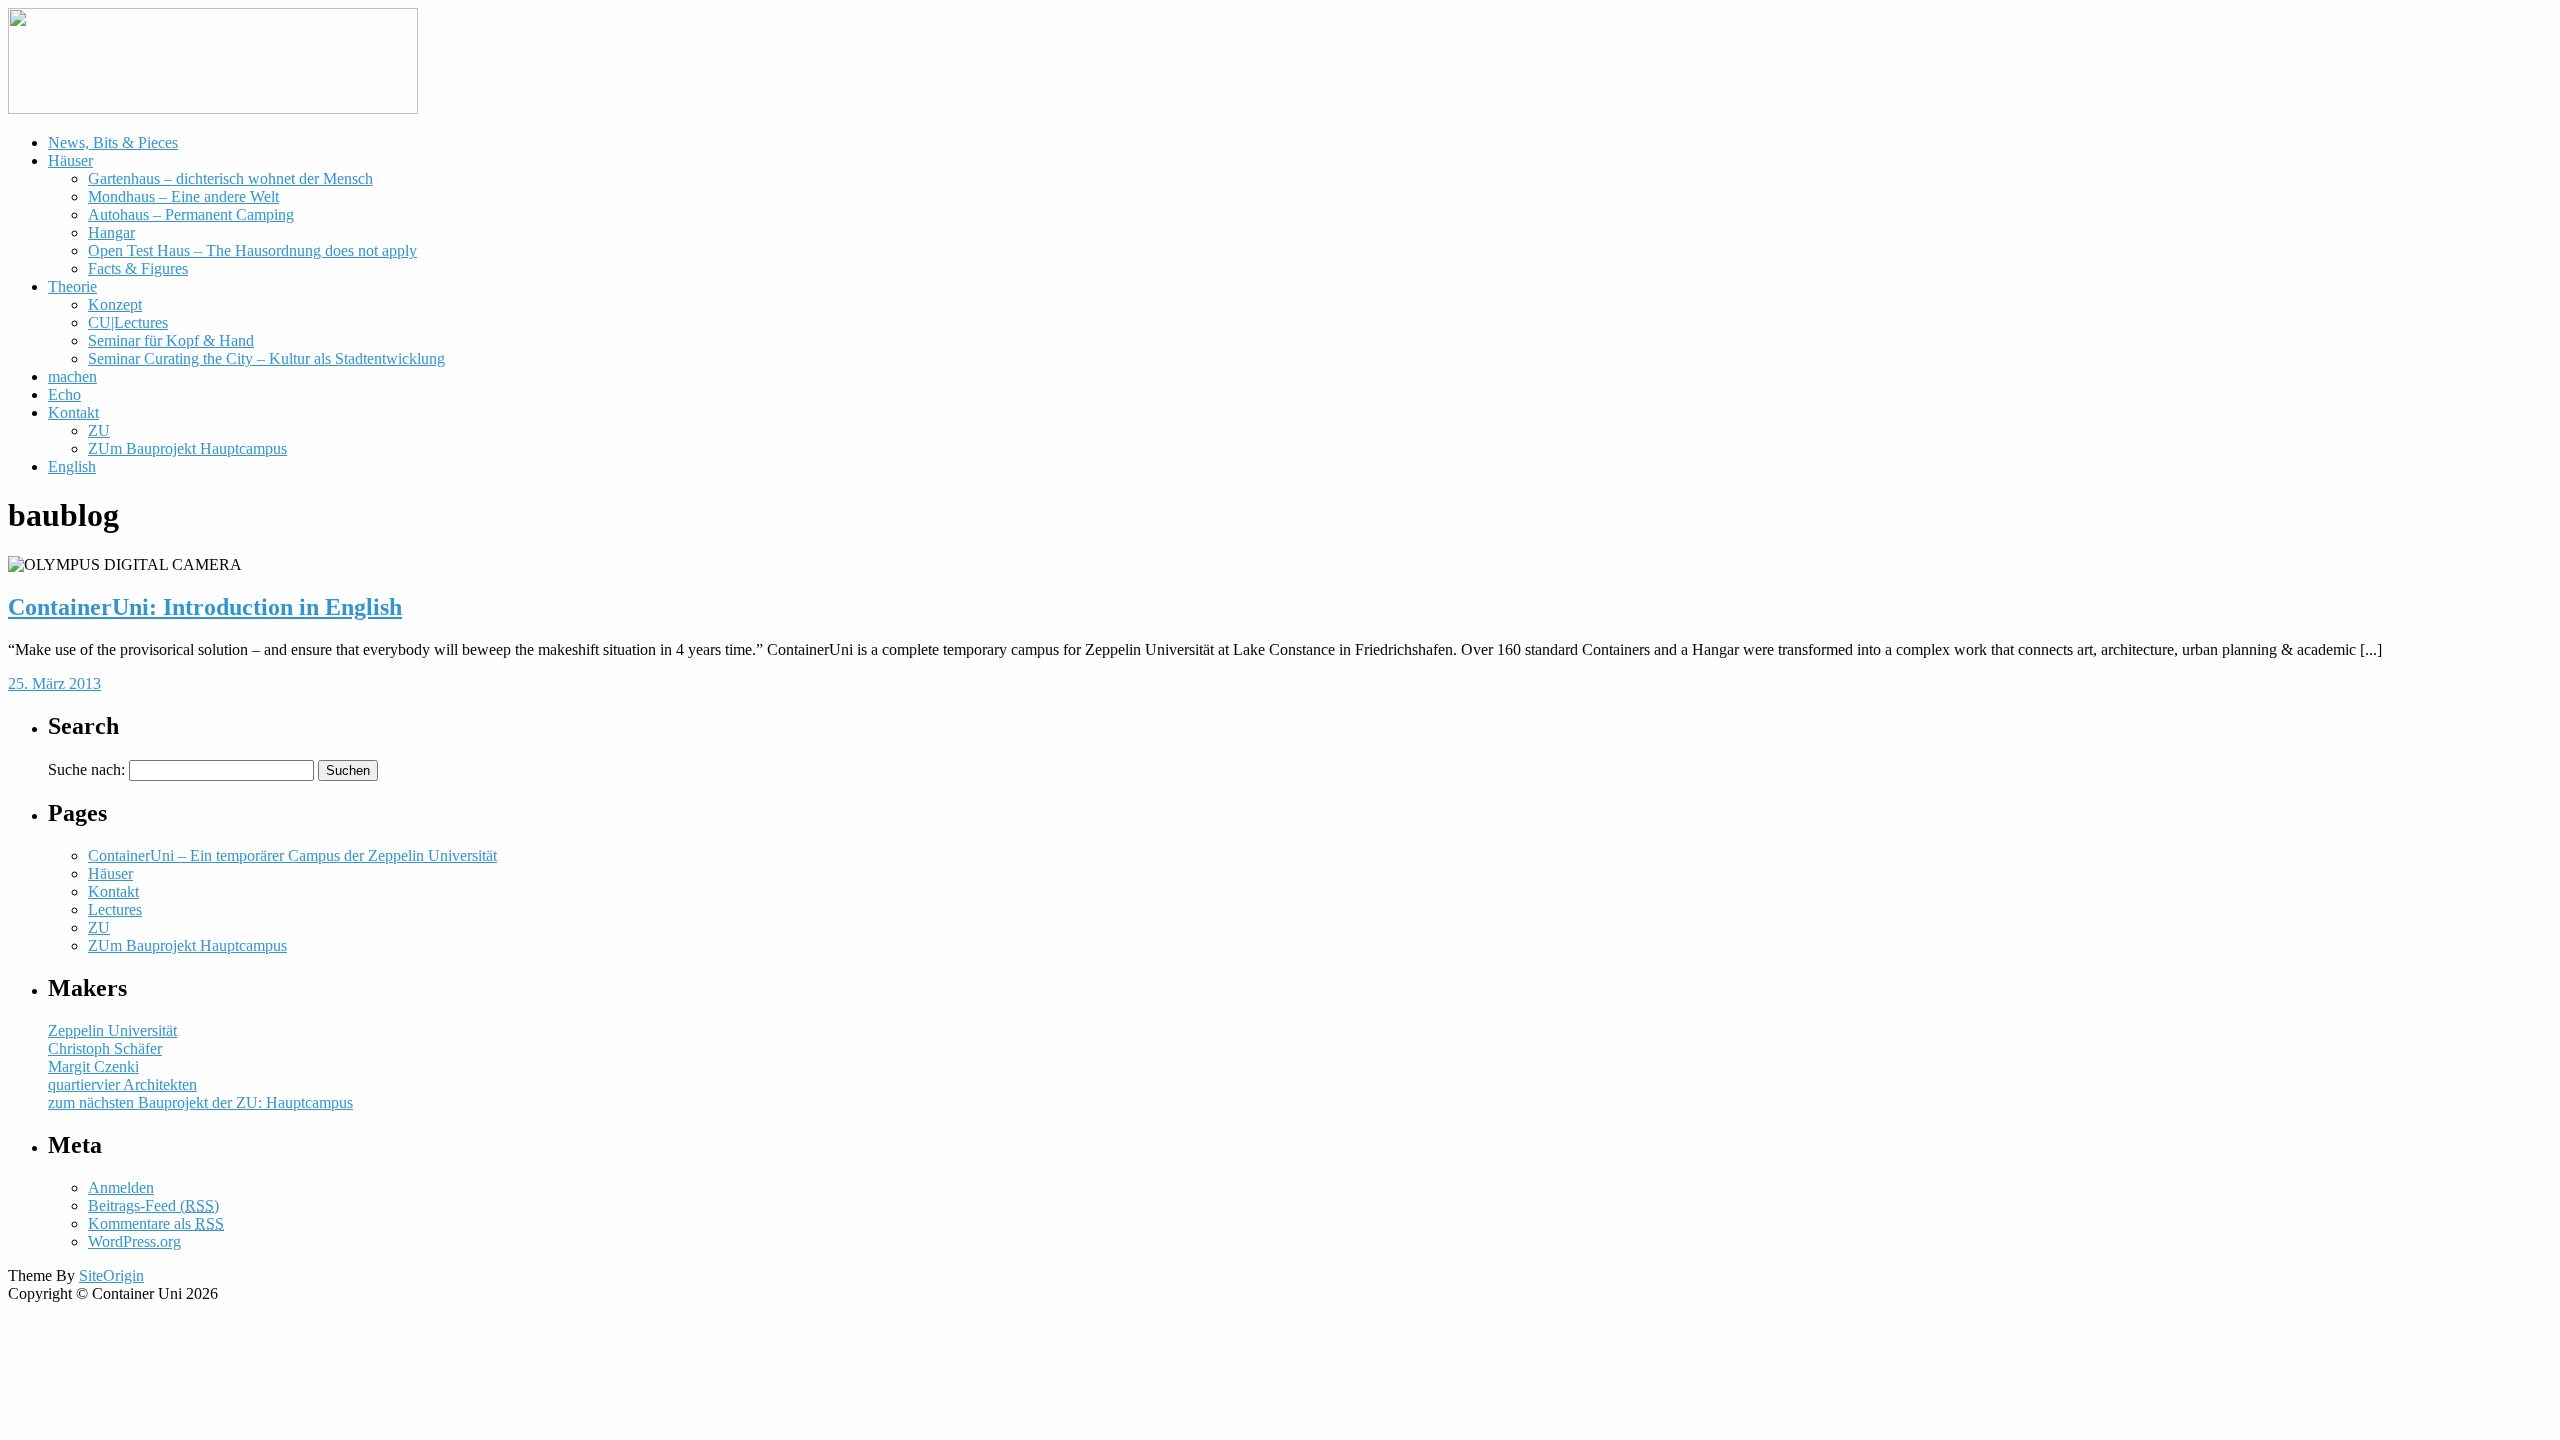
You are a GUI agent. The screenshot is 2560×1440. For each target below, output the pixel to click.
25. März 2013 (54, 683)
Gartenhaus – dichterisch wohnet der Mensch (230, 178)
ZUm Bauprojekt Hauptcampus (187, 448)
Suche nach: (86, 769)
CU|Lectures (128, 322)
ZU (99, 430)
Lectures (115, 909)
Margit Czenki (93, 1066)
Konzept (115, 304)
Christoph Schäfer (105, 1048)
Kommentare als (156, 1223)
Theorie (72, 286)
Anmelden (121, 1187)
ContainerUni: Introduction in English (205, 607)
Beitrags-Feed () (153, 1205)
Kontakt (73, 412)
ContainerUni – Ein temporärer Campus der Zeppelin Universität (292, 855)
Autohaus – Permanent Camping (191, 214)
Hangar (111, 232)
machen (72, 376)
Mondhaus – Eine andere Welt (183, 196)
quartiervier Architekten (122, 1084)
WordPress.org (134, 1241)
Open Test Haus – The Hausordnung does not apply (252, 250)
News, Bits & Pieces (113, 142)
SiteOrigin (111, 1275)
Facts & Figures (138, 268)
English (72, 466)
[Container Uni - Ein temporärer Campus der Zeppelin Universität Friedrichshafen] (213, 108)
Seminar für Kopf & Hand (171, 340)
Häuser (70, 160)
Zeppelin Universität (112, 1030)
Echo (64, 394)
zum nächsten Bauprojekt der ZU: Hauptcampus (200, 1102)
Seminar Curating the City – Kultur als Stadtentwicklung (266, 358)
